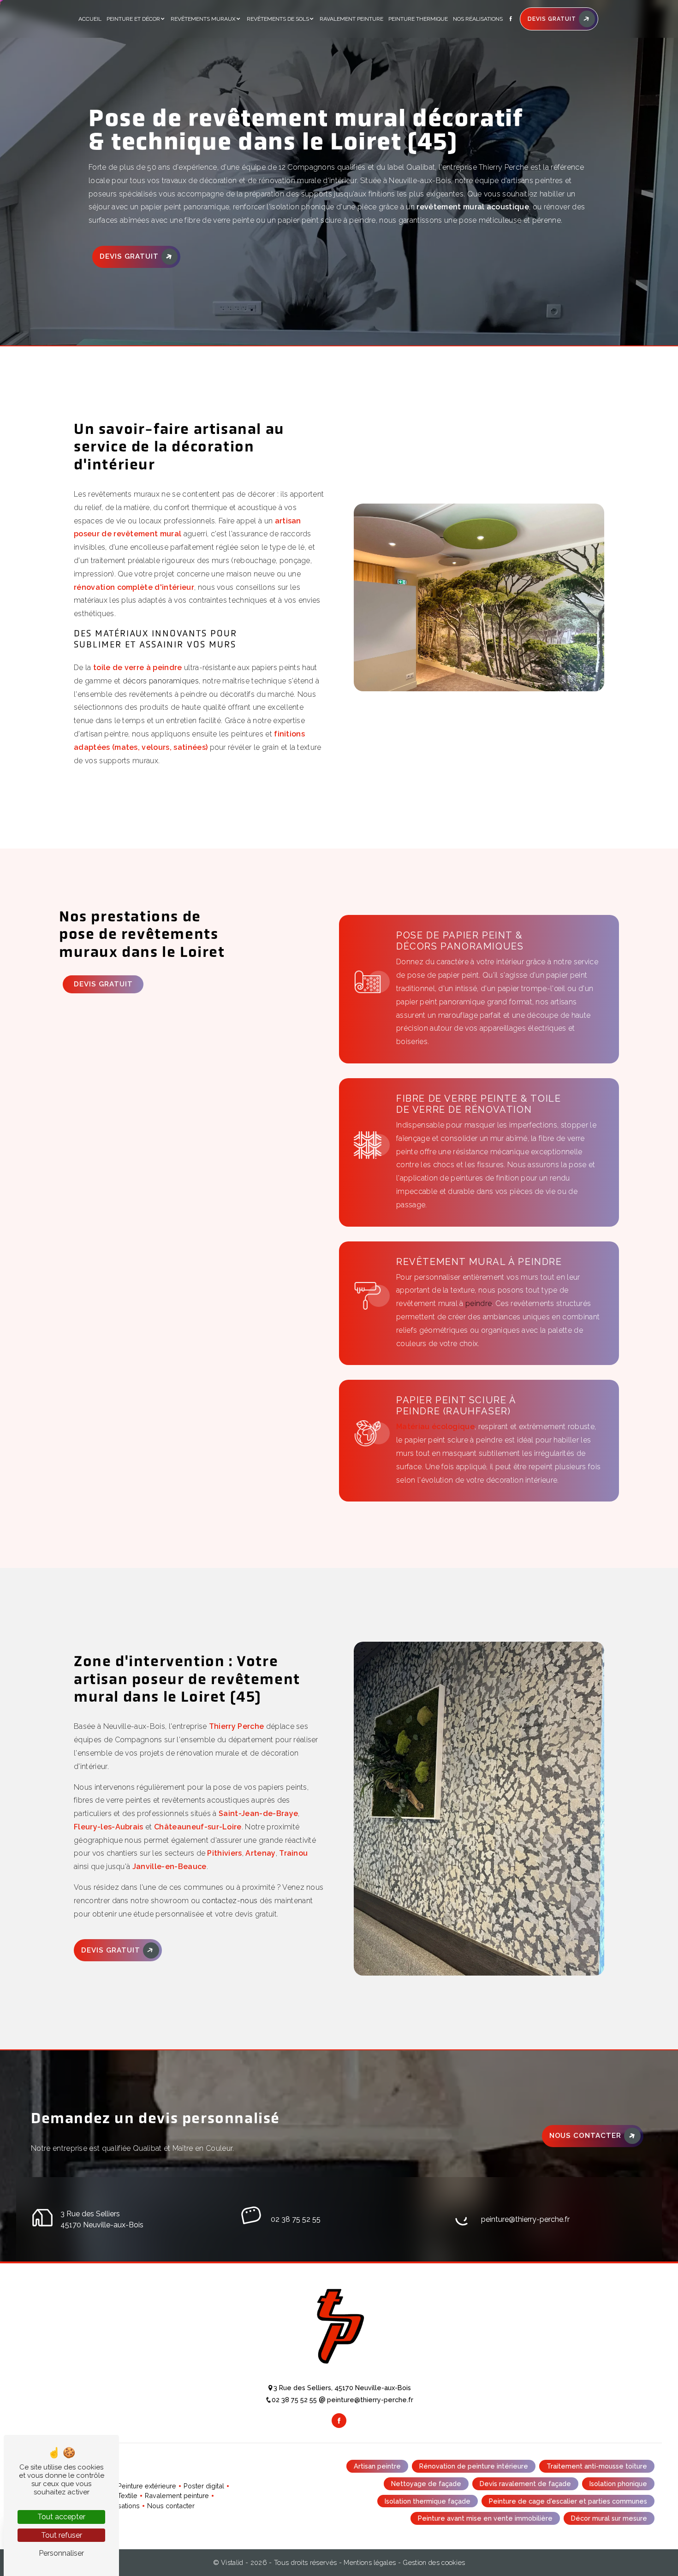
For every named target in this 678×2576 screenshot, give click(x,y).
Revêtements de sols (278, 19)
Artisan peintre (377, 2466)
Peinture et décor (133, 19)
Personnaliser (61, 2553)
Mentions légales (370, 2562)
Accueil (90, 19)
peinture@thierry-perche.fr (525, 2219)
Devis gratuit (129, 256)
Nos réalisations (478, 19)
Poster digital (204, 2486)
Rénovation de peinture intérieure (474, 2466)
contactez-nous (230, 1901)
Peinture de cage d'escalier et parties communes (568, 2501)
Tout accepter (61, 2517)
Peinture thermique (418, 19)
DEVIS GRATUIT (552, 19)
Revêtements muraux (203, 19)
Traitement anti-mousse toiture (597, 2466)
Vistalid (233, 2562)
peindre (479, 1303)
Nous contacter (585, 2136)
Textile (128, 2496)
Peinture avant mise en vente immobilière (485, 2519)
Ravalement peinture (351, 19)
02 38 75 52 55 (296, 2219)
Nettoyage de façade (426, 2484)
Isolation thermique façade (428, 2501)
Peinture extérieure (147, 2486)
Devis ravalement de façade (525, 2484)
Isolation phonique (618, 2484)
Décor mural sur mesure (609, 2519)
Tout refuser (62, 2535)
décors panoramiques (161, 681)
